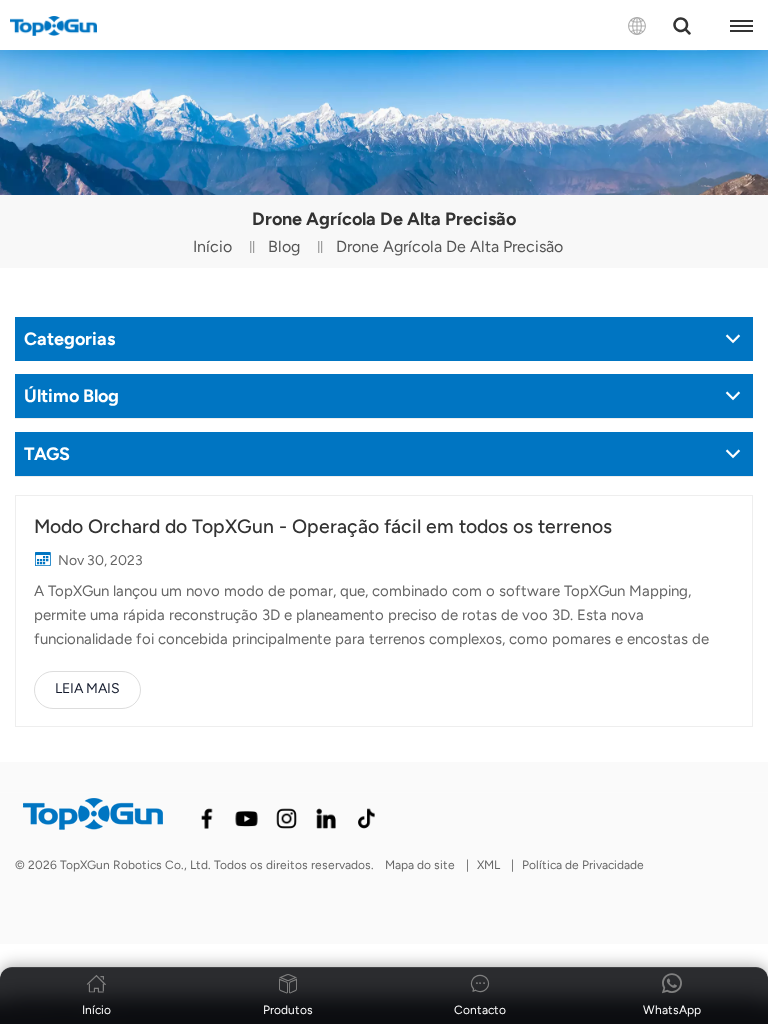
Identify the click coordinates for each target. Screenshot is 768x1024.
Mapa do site (420, 865)
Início (212, 246)
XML (488, 865)
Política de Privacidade (583, 865)
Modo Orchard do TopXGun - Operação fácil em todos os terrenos (323, 526)
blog (284, 246)
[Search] (682, 26)
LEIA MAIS (87, 688)
